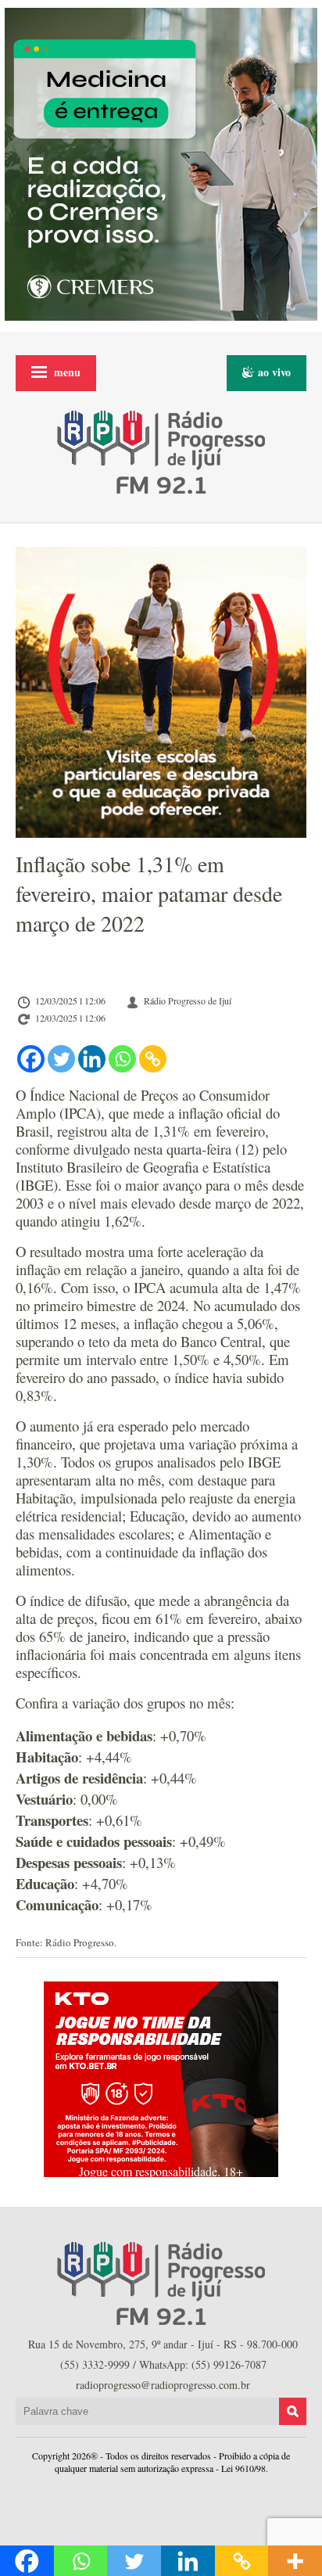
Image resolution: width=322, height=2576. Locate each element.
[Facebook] (31, 1059)
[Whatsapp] (122, 1059)
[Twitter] (61, 1059)
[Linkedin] (92, 1059)
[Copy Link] (153, 1059)
